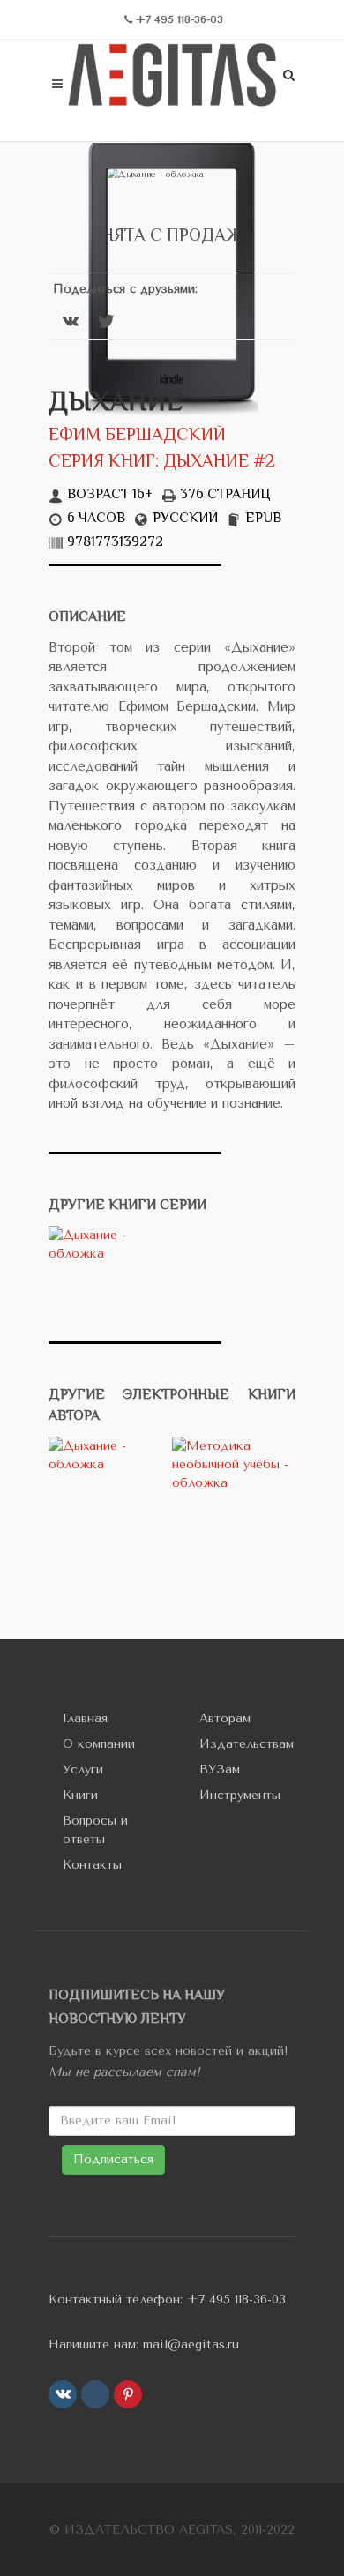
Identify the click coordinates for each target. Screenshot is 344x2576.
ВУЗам (220, 1770)
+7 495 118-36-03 (236, 2300)
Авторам (225, 1718)
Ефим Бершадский (137, 436)
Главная (85, 1718)
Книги (80, 1795)
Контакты (92, 1865)
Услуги (83, 1770)
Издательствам (247, 1744)
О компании (99, 1744)
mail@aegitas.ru (191, 2345)
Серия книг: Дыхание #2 (162, 463)
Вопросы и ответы (95, 1830)
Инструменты (240, 1795)
